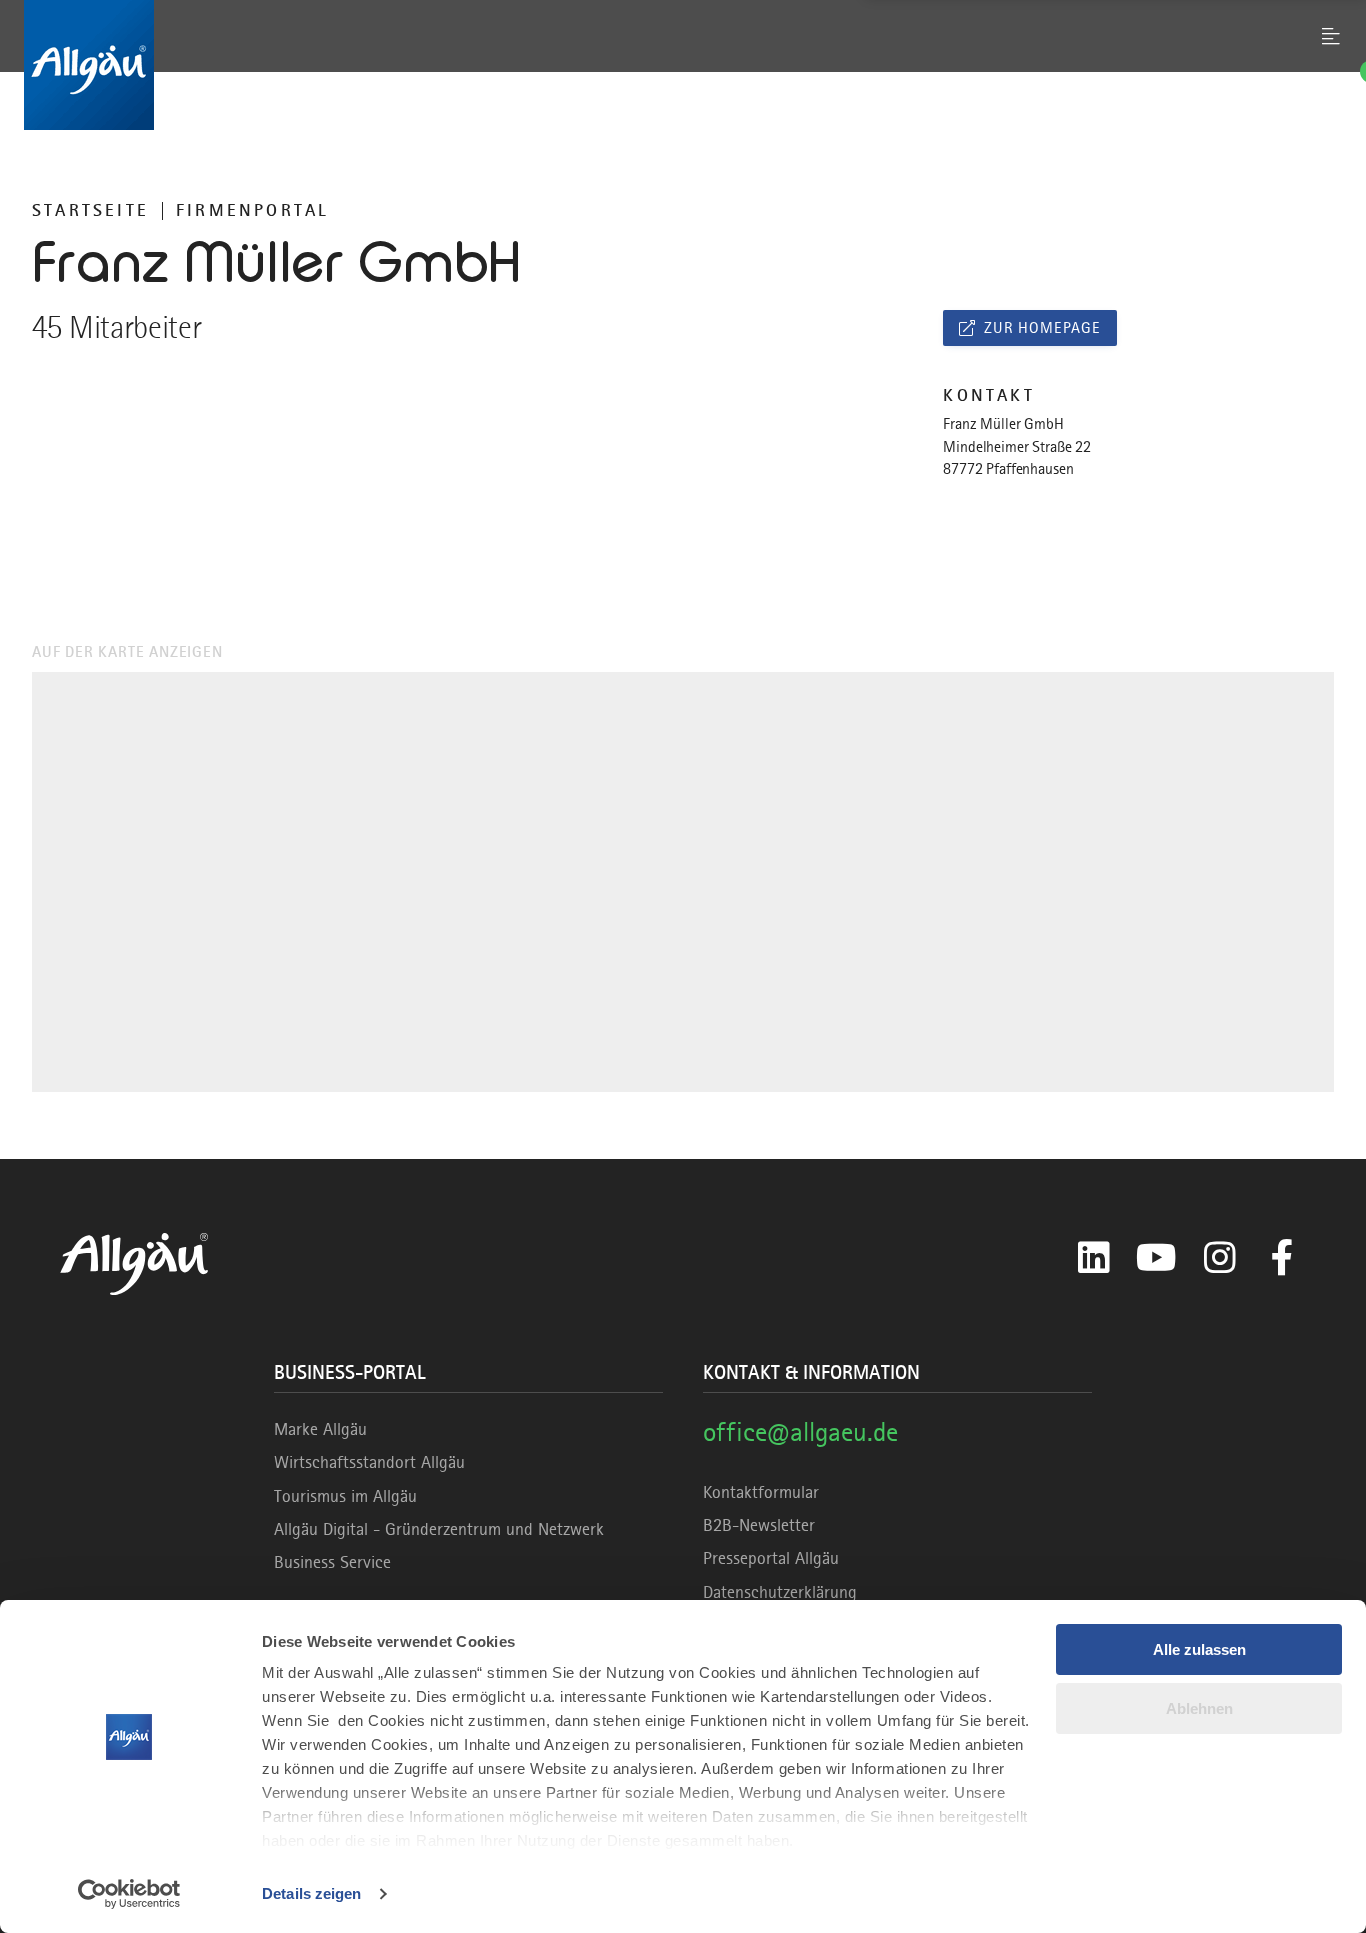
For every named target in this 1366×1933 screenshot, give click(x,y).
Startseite (90, 210)
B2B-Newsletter (759, 1525)
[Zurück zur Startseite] (683, 65)
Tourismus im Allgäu (345, 1496)
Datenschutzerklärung (780, 1592)
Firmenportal (252, 210)
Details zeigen (311, 1893)
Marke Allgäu (320, 1429)
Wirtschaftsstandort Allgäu (369, 1462)
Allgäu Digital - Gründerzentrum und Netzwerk (439, 1529)
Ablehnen (1199, 1708)
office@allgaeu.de (800, 1431)
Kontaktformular (761, 1492)
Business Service (332, 1562)
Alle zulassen (1199, 1649)
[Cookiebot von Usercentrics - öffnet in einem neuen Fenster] (129, 1894)
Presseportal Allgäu (771, 1558)
